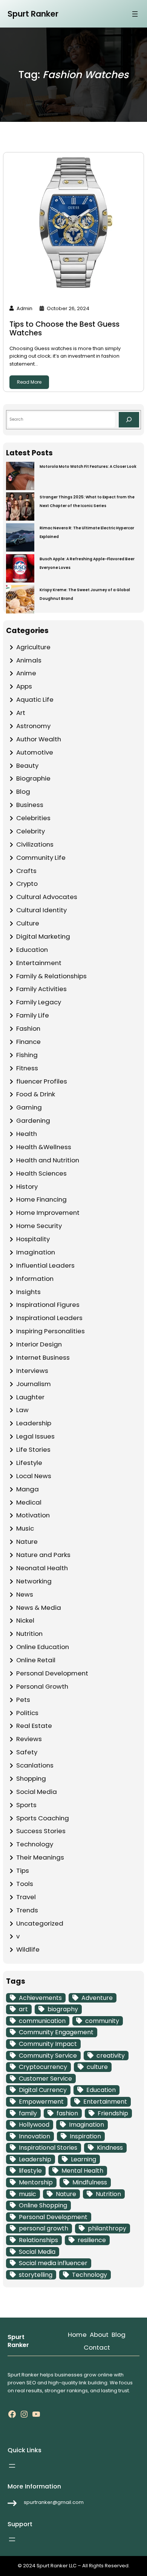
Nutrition (29, 1634)
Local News (34, 1476)
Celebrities (33, 818)
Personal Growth (42, 1686)
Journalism (34, 1384)
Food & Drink (36, 1094)
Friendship (113, 2113)
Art (21, 713)
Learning (83, 2159)
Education (32, 950)
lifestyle (30, 2171)
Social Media (37, 1792)
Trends (27, 1910)
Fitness (27, 1068)
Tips (23, 1871)
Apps (24, 686)
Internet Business (43, 1357)
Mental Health (82, 2171)
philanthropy (107, 2228)
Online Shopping (43, 2205)
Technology (35, 1844)
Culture (28, 923)
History (27, 1187)
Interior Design (39, 1344)
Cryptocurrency (43, 2067)
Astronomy (33, 726)
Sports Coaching (43, 1818)
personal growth (44, 2228)
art (23, 2009)
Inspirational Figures (48, 1305)
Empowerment (41, 2102)
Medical (29, 1502)
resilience (92, 2240)
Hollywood (34, 2125)
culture (97, 2067)
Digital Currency (43, 2090)
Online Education (43, 1647)
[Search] (129, 420)
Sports (26, 1805)
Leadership (34, 1423)
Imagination (36, 1252)
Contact (97, 2347)
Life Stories (33, 1449)
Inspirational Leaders (49, 1318)
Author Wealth (39, 739)
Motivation (33, 1515)
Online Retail (36, 1660)
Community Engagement (56, 2032)
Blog (23, 792)
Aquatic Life (35, 699)
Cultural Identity (41, 910)
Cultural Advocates (47, 897)
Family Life (33, 1015)
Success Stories (41, 1831)
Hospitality (33, 1239)
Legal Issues (35, 1436)
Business (30, 805)
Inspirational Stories (48, 2148)
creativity (111, 2056)
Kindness (110, 2148)
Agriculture (33, 647)
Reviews (29, 1739)
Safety (27, 1752)
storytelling (36, 2275)
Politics (27, 1713)
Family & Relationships (51, 976)
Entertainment (39, 963)
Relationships (38, 2240)
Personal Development (52, 1673)
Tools (25, 1884)
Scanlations (35, 1765)
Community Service (48, 2056)
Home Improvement (48, 1213)
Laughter (30, 1397)
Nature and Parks (43, 1555)
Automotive (35, 752)
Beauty (27, 765)
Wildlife (28, 1949)
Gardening (33, 1120)
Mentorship (36, 2182)
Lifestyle (29, 1463)
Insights (28, 1292)
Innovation (34, 2136)
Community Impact (48, 2044)
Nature (27, 1542)
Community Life (41, 858)
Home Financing (41, 1199)
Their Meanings (40, 1857)
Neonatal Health (42, 1568)
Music (25, 1528)
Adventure (97, 1998)
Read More (29, 382)
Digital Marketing (43, 936)
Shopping (31, 1778)
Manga (28, 1489)
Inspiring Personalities (51, 1331)
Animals (29, 660)
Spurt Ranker (33, 14)
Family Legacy (39, 1002)
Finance (28, 1042)
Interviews (32, 1371)
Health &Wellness (44, 1147)
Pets (23, 1700)
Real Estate (34, 1726)
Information (35, 1279)
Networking (34, 1581)
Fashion (28, 1028)
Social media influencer (53, 2263)
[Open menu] (135, 14)
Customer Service (45, 2079)
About (99, 2335)
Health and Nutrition (48, 1160)
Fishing (27, 1055)
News (25, 1594)
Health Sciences (41, 1173)
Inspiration (85, 2136)
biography (63, 2009)
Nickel (25, 1620)
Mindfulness (90, 2182)
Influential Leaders (45, 1265)
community (102, 2021)
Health (27, 1134)
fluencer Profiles (42, 1081)
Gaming (29, 1107)
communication (42, 2021)
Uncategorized (40, 1923)
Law (22, 1410)
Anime (26, 673)
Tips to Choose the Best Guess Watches (64, 329)
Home (77, 2335)
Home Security (39, 1226)
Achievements (40, 1998)
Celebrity (31, 831)
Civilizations (35, 844)
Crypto (27, 884)
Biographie (33, 778)
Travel (26, 1897)
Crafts (26, 871)
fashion (67, 2113)
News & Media (39, 1608)
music (28, 2194)
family (28, 2113)
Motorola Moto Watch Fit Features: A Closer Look (88, 466)
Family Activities (41, 989)
